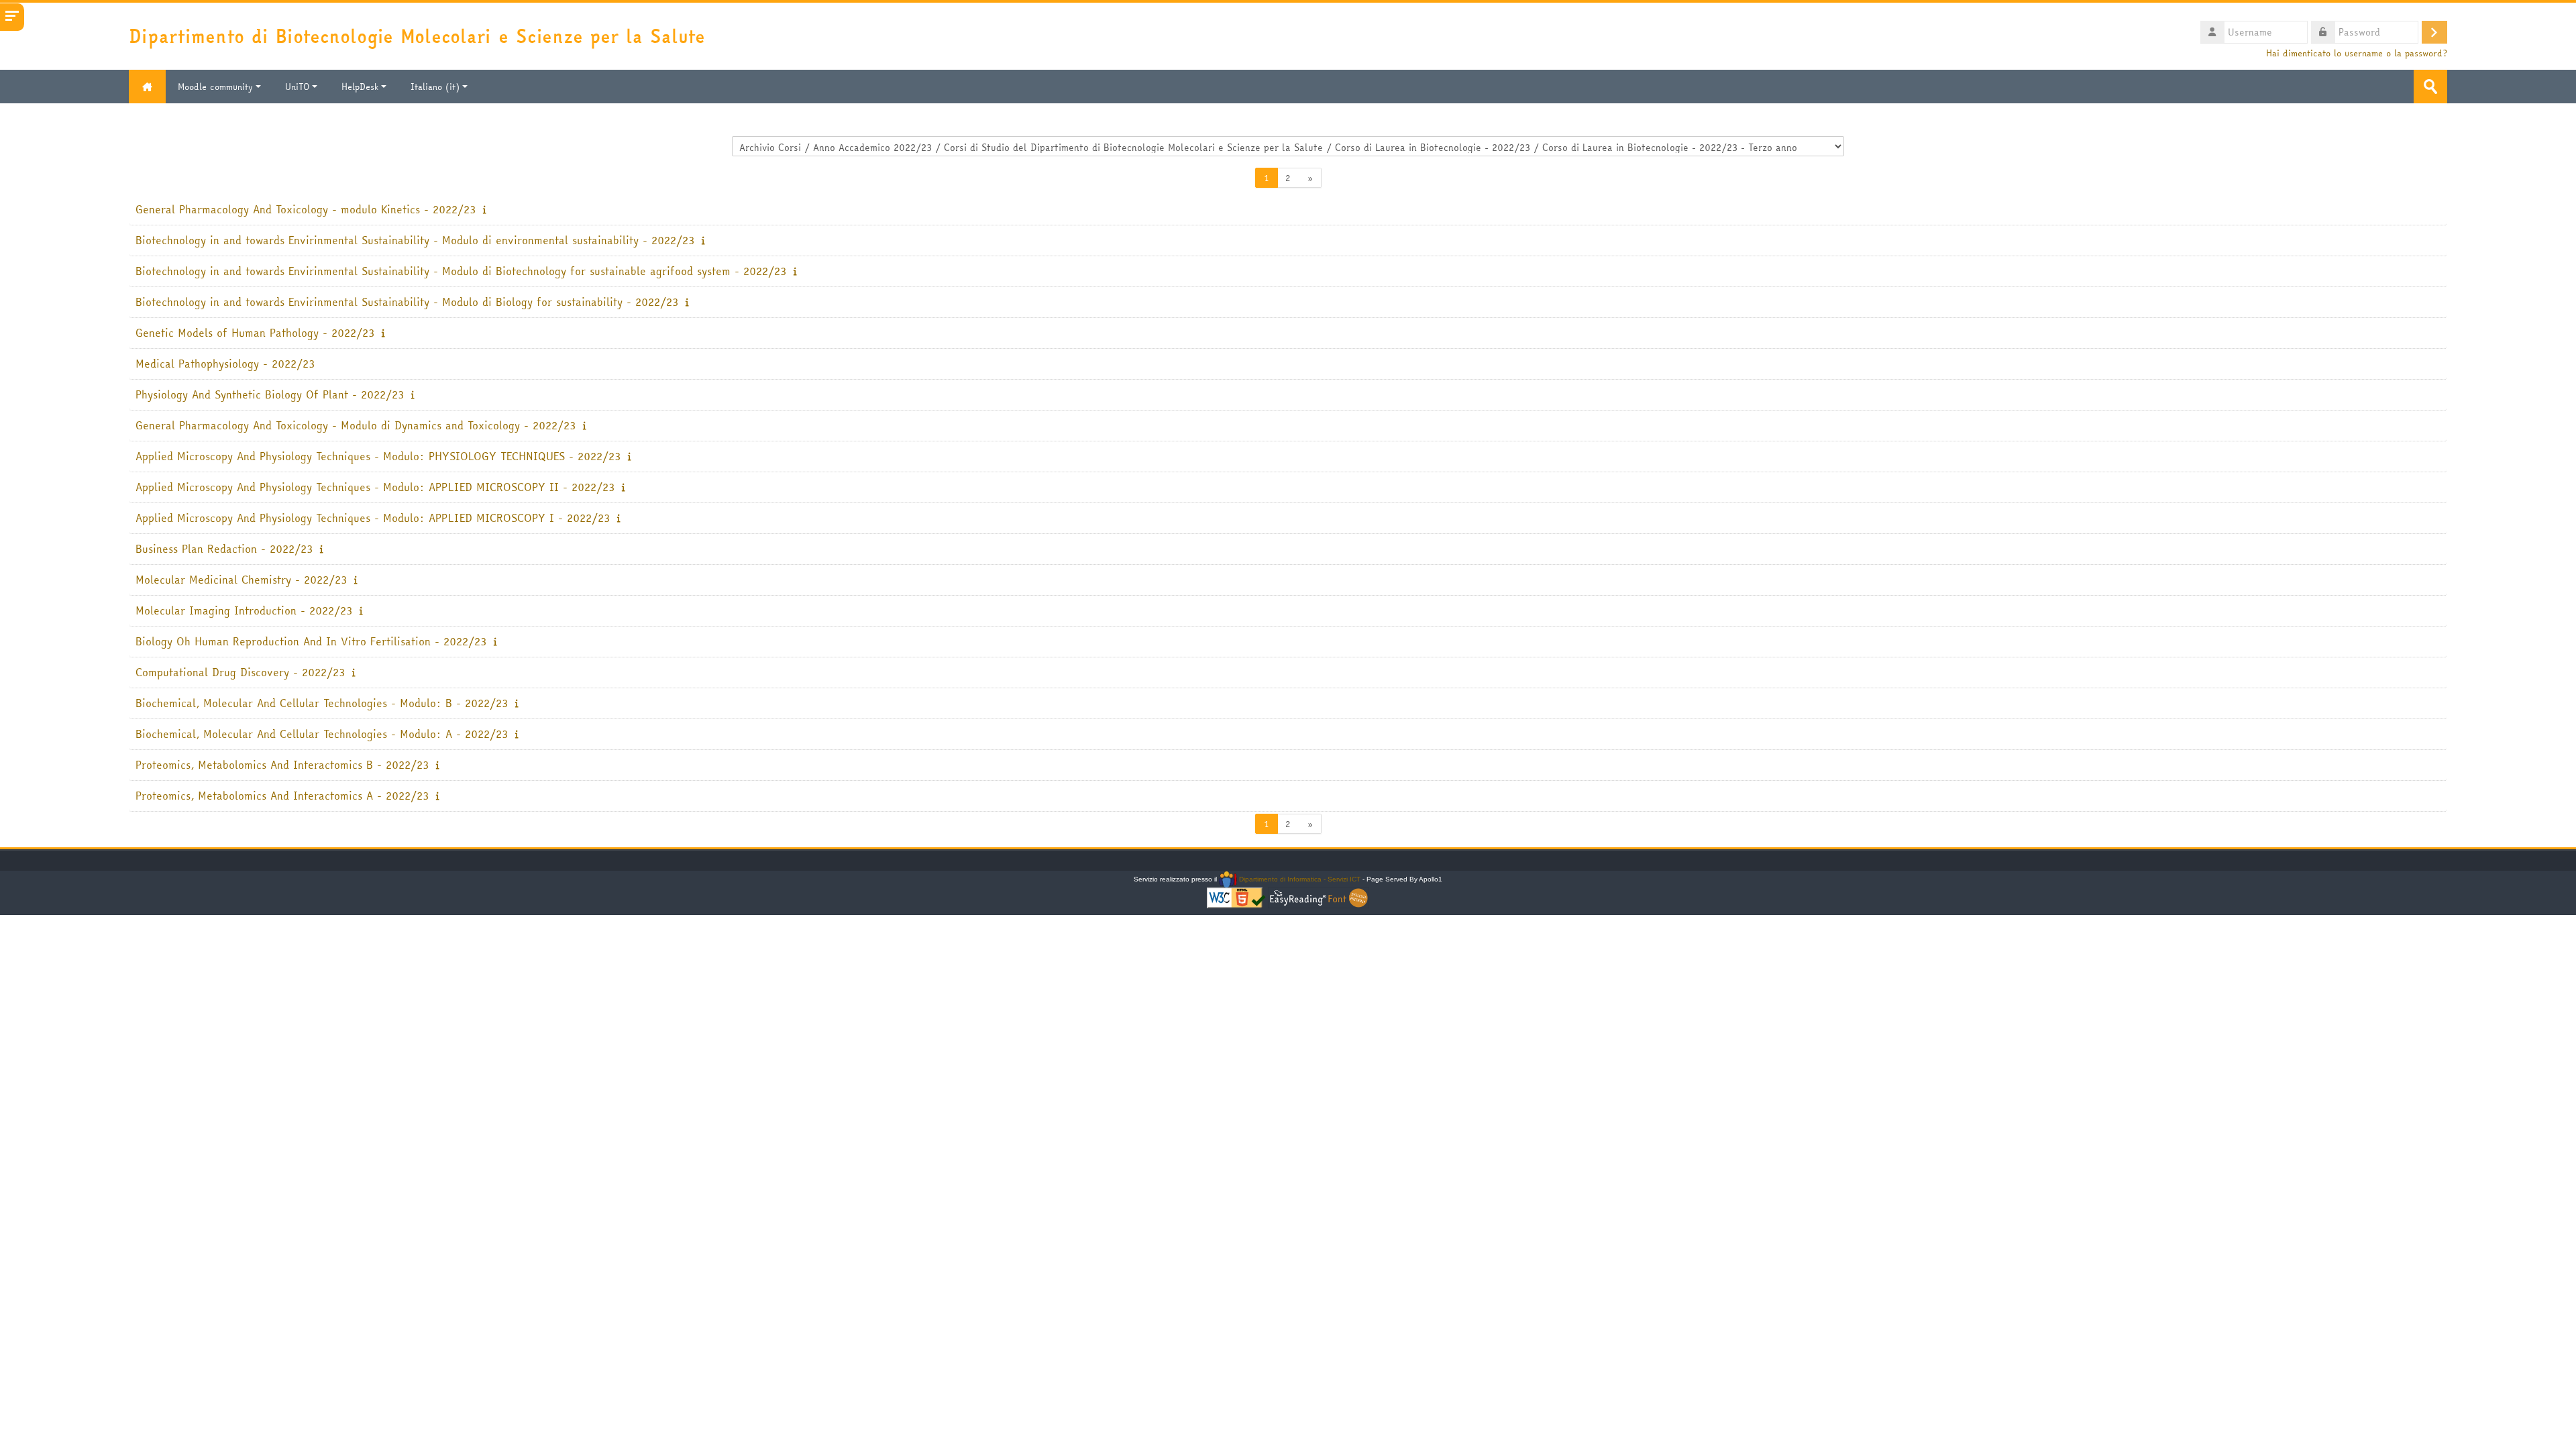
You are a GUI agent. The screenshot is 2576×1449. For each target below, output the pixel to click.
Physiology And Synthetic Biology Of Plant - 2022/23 (270, 395)
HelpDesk (360, 87)
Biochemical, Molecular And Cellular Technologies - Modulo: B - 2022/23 (322, 703)
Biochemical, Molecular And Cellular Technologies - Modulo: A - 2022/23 (322, 734)
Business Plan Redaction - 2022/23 (224, 549)
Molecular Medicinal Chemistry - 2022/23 (241, 580)
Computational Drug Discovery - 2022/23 (240, 673)
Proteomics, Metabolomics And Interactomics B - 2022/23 (282, 765)
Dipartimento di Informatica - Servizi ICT (1298, 879)
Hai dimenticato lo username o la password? (2357, 53)
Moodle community (215, 87)
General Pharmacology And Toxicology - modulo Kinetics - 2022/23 (306, 210)
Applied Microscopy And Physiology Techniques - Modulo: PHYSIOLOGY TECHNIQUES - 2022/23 (378, 457)
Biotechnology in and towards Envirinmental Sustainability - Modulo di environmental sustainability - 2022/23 (415, 240)
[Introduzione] (484, 209)
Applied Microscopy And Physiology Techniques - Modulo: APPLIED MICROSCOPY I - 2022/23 (373, 518)
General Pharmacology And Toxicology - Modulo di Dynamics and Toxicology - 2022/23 (356, 426)
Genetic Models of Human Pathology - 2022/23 (255, 333)
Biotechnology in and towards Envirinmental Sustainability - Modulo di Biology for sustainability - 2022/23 (407, 302)
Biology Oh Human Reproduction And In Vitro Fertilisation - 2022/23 (311, 642)
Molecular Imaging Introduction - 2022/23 (244, 611)
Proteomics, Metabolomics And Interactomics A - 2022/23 (282, 796)
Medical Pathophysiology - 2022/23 (225, 364)
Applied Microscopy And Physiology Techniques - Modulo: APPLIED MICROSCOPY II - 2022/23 (375, 487)
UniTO (297, 87)
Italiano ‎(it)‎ (435, 87)
